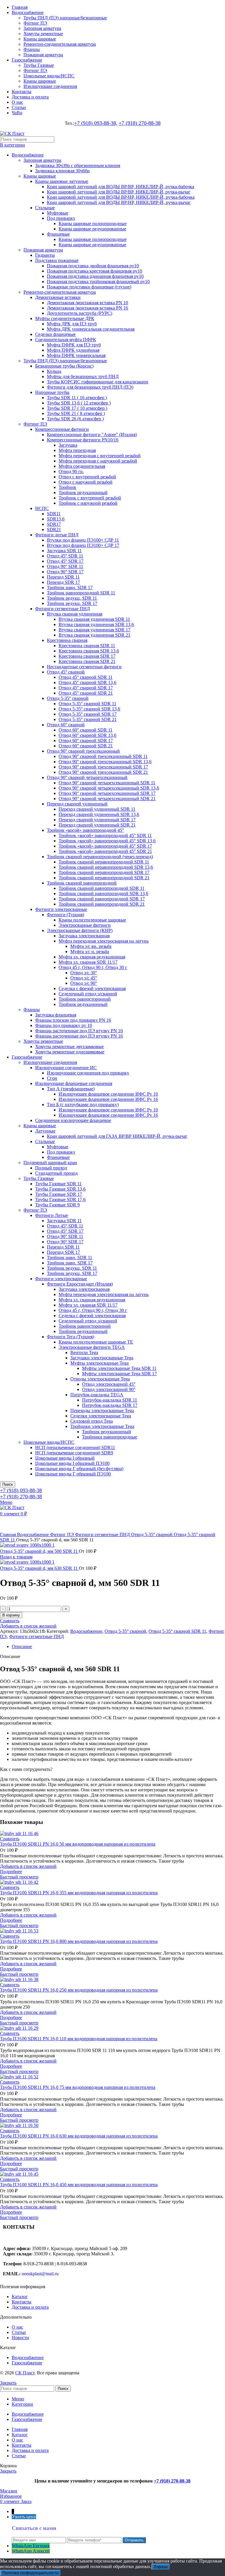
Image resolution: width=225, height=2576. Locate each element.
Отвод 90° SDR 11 (65, 566)
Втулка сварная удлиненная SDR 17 (94, 630)
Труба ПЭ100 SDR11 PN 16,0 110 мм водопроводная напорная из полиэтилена (79, 2039)
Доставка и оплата (30, 2307)
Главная (8, 1534)
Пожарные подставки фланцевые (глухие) (89, 287)
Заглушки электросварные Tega (102, 1358)
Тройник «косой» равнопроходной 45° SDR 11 (105, 835)
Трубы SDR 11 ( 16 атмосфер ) (77, 398)
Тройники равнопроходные (110, 1437)
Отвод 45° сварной (66, 672)
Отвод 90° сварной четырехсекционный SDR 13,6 (109, 788)
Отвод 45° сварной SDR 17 (86, 688)
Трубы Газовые (39, 65)
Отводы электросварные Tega (100, 1379)
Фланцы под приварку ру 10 (64, 1025)
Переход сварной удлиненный (77, 804)
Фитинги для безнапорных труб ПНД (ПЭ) (90, 387)
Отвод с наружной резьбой (86, 482)
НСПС (42, 508)
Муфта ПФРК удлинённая (73, 350)
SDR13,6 (56, 519)
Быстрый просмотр (19, 1877)
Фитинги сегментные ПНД (63, 609)
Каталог (20, 2297)
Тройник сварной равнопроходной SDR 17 (102, 899)
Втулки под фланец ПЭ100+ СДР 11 (83, 540)
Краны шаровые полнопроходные (93, 223)
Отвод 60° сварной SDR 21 (86, 746)
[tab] (118, 1647)
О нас (17, 2327)
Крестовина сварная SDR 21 (87, 661)
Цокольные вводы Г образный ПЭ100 (73, 1474)
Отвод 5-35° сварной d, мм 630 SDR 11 (39, 1568)
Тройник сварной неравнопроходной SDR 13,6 (106, 867)
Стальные (45, 208)
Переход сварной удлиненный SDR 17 (97, 820)
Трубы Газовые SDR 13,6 (60, 1189)
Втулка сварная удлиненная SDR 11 (94, 619)
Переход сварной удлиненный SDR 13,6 (99, 814)
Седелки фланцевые (55, 334)
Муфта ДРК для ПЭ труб (72, 324)
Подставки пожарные (57, 260)
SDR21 (54, 529)
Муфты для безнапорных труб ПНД (83, 376)
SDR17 (54, 524)
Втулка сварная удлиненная (75, 614)
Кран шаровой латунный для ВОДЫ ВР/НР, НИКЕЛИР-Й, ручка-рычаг (119, 202)
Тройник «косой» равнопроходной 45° (85, 830)
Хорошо (161, 2567)
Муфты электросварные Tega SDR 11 (119, 1368)
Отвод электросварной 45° (109, 1384)
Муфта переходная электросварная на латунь (104, 941)
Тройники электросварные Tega (102, 1426)
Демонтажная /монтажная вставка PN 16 (87, 308)
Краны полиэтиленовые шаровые (92, 920)
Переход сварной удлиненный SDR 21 (97, 825)
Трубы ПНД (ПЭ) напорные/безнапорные (65, 18)
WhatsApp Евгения (31, 2546)
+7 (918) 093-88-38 (21, 1490)
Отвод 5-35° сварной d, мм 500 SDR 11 (39, 1551)
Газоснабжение (27, 1057)
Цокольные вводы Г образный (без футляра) (79, 1469)
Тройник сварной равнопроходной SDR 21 (102, 904)
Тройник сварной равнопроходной (82, 883)
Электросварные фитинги (85, 925)
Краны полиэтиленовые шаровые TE (96, 1342)
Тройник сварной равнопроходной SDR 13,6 (103, 893)
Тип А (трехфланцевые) (71, 1089)
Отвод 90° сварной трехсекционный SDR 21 (103, 772)
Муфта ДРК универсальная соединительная (91, 329)
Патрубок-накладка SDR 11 (110, 1400)
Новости (20, 2338)
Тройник (67, 487)
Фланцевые (58, 234)
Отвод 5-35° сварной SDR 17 (88, 714)
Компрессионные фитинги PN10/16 (83, 440)
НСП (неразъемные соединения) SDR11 (75, 1447)
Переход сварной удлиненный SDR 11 (97, 809)
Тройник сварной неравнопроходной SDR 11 (104, 862)
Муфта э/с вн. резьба (91, 946)
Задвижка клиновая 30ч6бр (62, 171)
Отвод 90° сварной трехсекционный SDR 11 (103, 756)
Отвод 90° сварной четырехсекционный (87, 777)
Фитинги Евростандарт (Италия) (80, 1284)
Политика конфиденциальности (30, 2573)
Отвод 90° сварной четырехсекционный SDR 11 (107, 783)
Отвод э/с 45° (84, 978)
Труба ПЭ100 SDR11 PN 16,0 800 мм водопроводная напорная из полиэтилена (79, 1941)
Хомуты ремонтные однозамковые (70, 1052)
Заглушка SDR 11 (64, 551)
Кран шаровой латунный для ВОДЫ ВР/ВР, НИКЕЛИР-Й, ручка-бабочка (121, 187)
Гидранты (45, 255)
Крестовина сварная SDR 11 (87, 646)
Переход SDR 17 (63, 582)
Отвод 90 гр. (71, 471)
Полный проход (51, 1168)
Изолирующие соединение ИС (66, 1068)
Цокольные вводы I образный (65, 1458)
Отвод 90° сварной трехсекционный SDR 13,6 (105, 762)
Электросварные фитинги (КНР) (80, 930)
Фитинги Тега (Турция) (70, 1337)
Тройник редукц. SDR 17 (72, 603)
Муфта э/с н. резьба (90, 952)
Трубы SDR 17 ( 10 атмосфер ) (77, 408)
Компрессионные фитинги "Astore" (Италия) (92, 435)
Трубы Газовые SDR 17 (59, 1194)
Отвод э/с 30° (84, 973)
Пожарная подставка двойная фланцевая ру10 (93, 266)
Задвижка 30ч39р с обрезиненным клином (78, 165)
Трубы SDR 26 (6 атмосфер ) (75, 419)
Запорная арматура (42, 28)
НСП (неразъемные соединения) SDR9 (74, 1453)
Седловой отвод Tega (92, 1421)
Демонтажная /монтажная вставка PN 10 (87, 303)
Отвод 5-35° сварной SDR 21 (88, 719)
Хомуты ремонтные (43, 34)
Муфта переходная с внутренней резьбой (100, 456)
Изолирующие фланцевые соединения (74, 1083)
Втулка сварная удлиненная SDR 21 (94, 635)
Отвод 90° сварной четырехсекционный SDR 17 (107, 793)
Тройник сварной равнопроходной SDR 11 (102, 888)
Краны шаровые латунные (62, 181)
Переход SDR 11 (63, 577)
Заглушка (68, 445)
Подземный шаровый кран (50, 1163)
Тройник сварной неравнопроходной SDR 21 (104, 878)
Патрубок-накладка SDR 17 (110, 1405)
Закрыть (8, 2383)
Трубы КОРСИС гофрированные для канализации (98, 382)
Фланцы (32, 49)
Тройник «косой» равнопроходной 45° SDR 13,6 (107, 841)
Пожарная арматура (43, 55)
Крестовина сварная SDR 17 (87, 656)
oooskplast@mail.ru (40, 2274)
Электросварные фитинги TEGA (92, 1347)
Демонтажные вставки (58, 297)
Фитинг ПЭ (35, 23)
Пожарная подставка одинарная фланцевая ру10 (95, 276)
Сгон (52, 1078)
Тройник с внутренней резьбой (90, 498)
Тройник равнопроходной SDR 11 (81, 593)
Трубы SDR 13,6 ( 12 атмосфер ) (79, 403)
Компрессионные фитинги (62, 429)
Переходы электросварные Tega (102, 1411)
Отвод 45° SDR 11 (65, 556)
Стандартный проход (56, 1173)
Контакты (22, 2302)
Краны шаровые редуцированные (92, 229)
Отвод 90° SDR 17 (65, 572)
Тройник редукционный (83, 493)
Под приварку (61, 218)
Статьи (19, 2332)
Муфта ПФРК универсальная (76, 355)
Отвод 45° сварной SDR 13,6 (87, 682)
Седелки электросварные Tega (101, 1416)
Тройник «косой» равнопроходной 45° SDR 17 (105, 846)
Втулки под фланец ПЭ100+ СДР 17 (83, 545)
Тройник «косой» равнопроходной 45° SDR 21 (105, 851)
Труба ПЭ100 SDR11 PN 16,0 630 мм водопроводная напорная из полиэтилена (79, 2136)
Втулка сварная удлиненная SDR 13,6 (96, 624)
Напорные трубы (52, 392)
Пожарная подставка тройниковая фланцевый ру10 (98, 282)
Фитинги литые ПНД (57, 535)
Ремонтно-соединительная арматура (60, 44)
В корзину (11, 1615)
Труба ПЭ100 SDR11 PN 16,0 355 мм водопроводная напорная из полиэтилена (79, 1893)
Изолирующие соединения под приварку (88, 1073)
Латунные (45, 1131)
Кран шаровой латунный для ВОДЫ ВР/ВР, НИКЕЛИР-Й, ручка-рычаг (119, 192)
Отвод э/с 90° (84, 983)
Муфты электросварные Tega (99, 1363)
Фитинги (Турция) (65, 915)
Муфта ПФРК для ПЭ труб (74, 345)
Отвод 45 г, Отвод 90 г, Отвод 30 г (93, 967)
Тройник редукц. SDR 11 (72, 598)
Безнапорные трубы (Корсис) (64, 366)
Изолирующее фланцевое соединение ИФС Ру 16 (108, 1099)
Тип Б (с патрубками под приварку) (83, 1105)
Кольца (54, 371)
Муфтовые (58, 213)
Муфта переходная (77, 450)
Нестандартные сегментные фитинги (84, 667)
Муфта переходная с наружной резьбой (98, 461)
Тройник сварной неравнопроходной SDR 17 (104, 872)
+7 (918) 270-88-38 (140, 123)
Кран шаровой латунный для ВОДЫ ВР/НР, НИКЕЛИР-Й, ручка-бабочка (121, 197)
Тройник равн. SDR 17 (70, 588)
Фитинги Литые (52, 1215)
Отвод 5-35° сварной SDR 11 (87, 704)
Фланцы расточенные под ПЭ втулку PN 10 (79, 1031)
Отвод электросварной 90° (109, 1389)
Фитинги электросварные (61, 909)
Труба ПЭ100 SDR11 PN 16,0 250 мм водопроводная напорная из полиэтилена (79, 1990)
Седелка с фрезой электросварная (92, 988)
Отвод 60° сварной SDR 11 (86, 730)
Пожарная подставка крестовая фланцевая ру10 (94, 271)
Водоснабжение (28, 155)
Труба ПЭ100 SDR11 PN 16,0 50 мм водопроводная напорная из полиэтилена (78, 1844)
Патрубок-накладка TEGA (97, 1395)
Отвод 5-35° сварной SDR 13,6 (89, 709)
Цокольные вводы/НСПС (49, 76)
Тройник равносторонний (85, 999)
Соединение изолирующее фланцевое (73, 1120)
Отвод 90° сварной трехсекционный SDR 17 (103, 767)
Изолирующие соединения (50, 86)
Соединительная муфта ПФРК (66, 340)
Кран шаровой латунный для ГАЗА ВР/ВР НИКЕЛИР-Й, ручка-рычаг (117, 1136)
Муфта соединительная (82, 466)
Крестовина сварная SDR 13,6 (89, 651)
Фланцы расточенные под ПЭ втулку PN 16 (79, 1036)
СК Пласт (25, 2373)
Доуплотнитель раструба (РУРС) (80, 313)
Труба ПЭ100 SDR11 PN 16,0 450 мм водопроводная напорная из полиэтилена (79, 2185)
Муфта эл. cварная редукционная (92, 957)
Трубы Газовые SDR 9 (57, 1205)
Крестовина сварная (67, 640)
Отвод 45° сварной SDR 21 (86, 693)
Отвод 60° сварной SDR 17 (86, 741)
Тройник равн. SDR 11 (70, 1258)
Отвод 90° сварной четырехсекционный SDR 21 (107, 799)
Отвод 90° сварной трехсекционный (83, 751)
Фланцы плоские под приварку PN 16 (73, 1020)
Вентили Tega (84, 1352)
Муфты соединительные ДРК (65, 318)
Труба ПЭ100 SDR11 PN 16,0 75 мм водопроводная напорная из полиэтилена (78, 2087)
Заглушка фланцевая (56, 1015)
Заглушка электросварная (84, 936)
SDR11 (54, 514)
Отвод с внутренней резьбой (87, 477)
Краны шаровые (40, 39)
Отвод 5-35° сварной (68, 698)
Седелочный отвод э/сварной (88, 994)
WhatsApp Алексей (31, 2551)
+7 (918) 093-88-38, (96, 123)
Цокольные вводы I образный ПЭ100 (72, 1463)
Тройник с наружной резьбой (88, 503)
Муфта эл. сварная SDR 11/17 (88, 962)
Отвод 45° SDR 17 (65, 561)
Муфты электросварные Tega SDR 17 (119, 1374)
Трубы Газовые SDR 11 (58, 1184)
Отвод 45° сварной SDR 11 (86, 677)
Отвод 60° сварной (66, 725)
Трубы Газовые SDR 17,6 (60, 1199)
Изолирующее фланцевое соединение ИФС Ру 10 (108, 1094)
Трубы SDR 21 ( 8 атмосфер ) (76, 413)
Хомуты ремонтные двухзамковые (69, 1046)
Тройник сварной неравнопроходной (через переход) (100, 857)
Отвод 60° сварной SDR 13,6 (87, 735)
